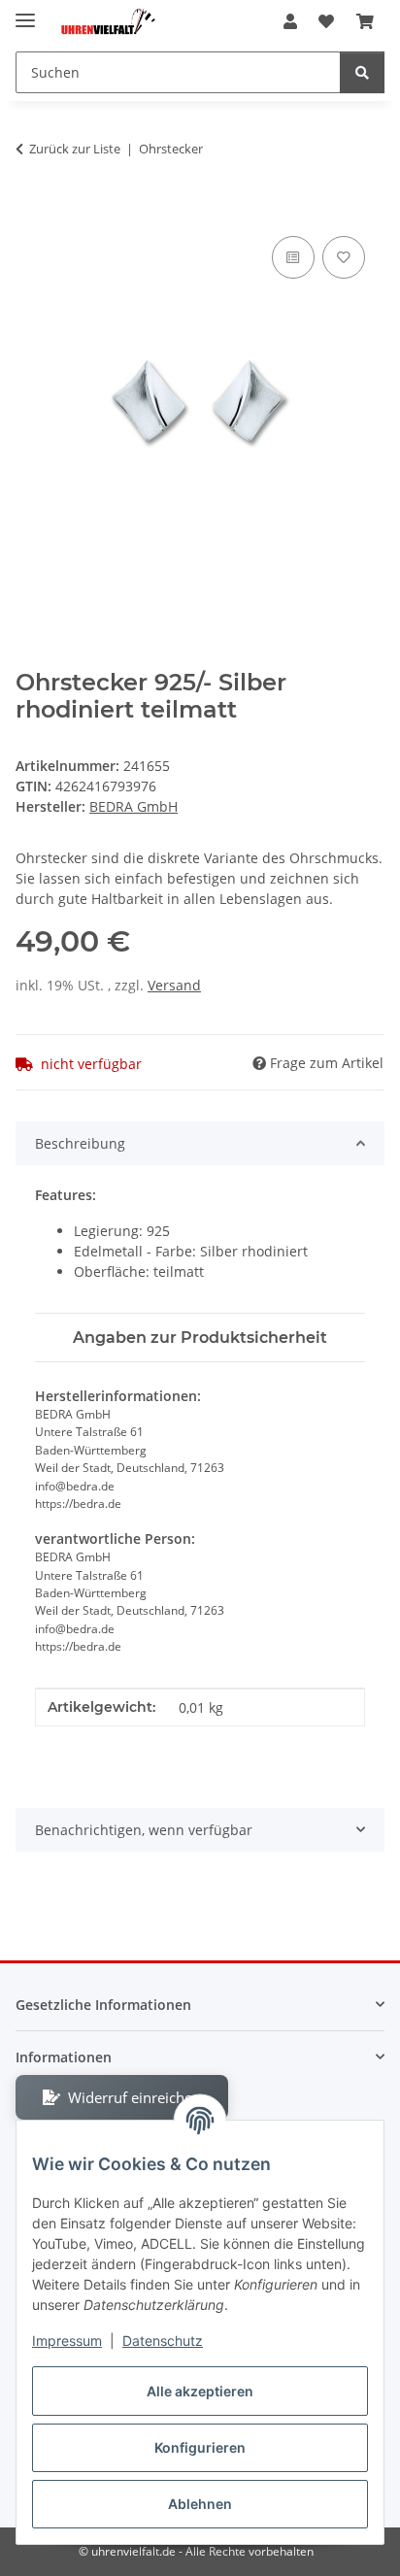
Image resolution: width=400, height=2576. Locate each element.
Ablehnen (200, 2504)
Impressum (67, 2341)
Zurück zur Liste (75, 149)
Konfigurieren (200, 2447)
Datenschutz (163, 2341)
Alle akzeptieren (200, 2391)
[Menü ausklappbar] (25, 12)
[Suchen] (362, 72)
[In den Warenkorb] (31, 210)
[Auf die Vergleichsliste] (293, 257)
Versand (174, 985)
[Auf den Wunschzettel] (344, 257)
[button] (290, 21)
